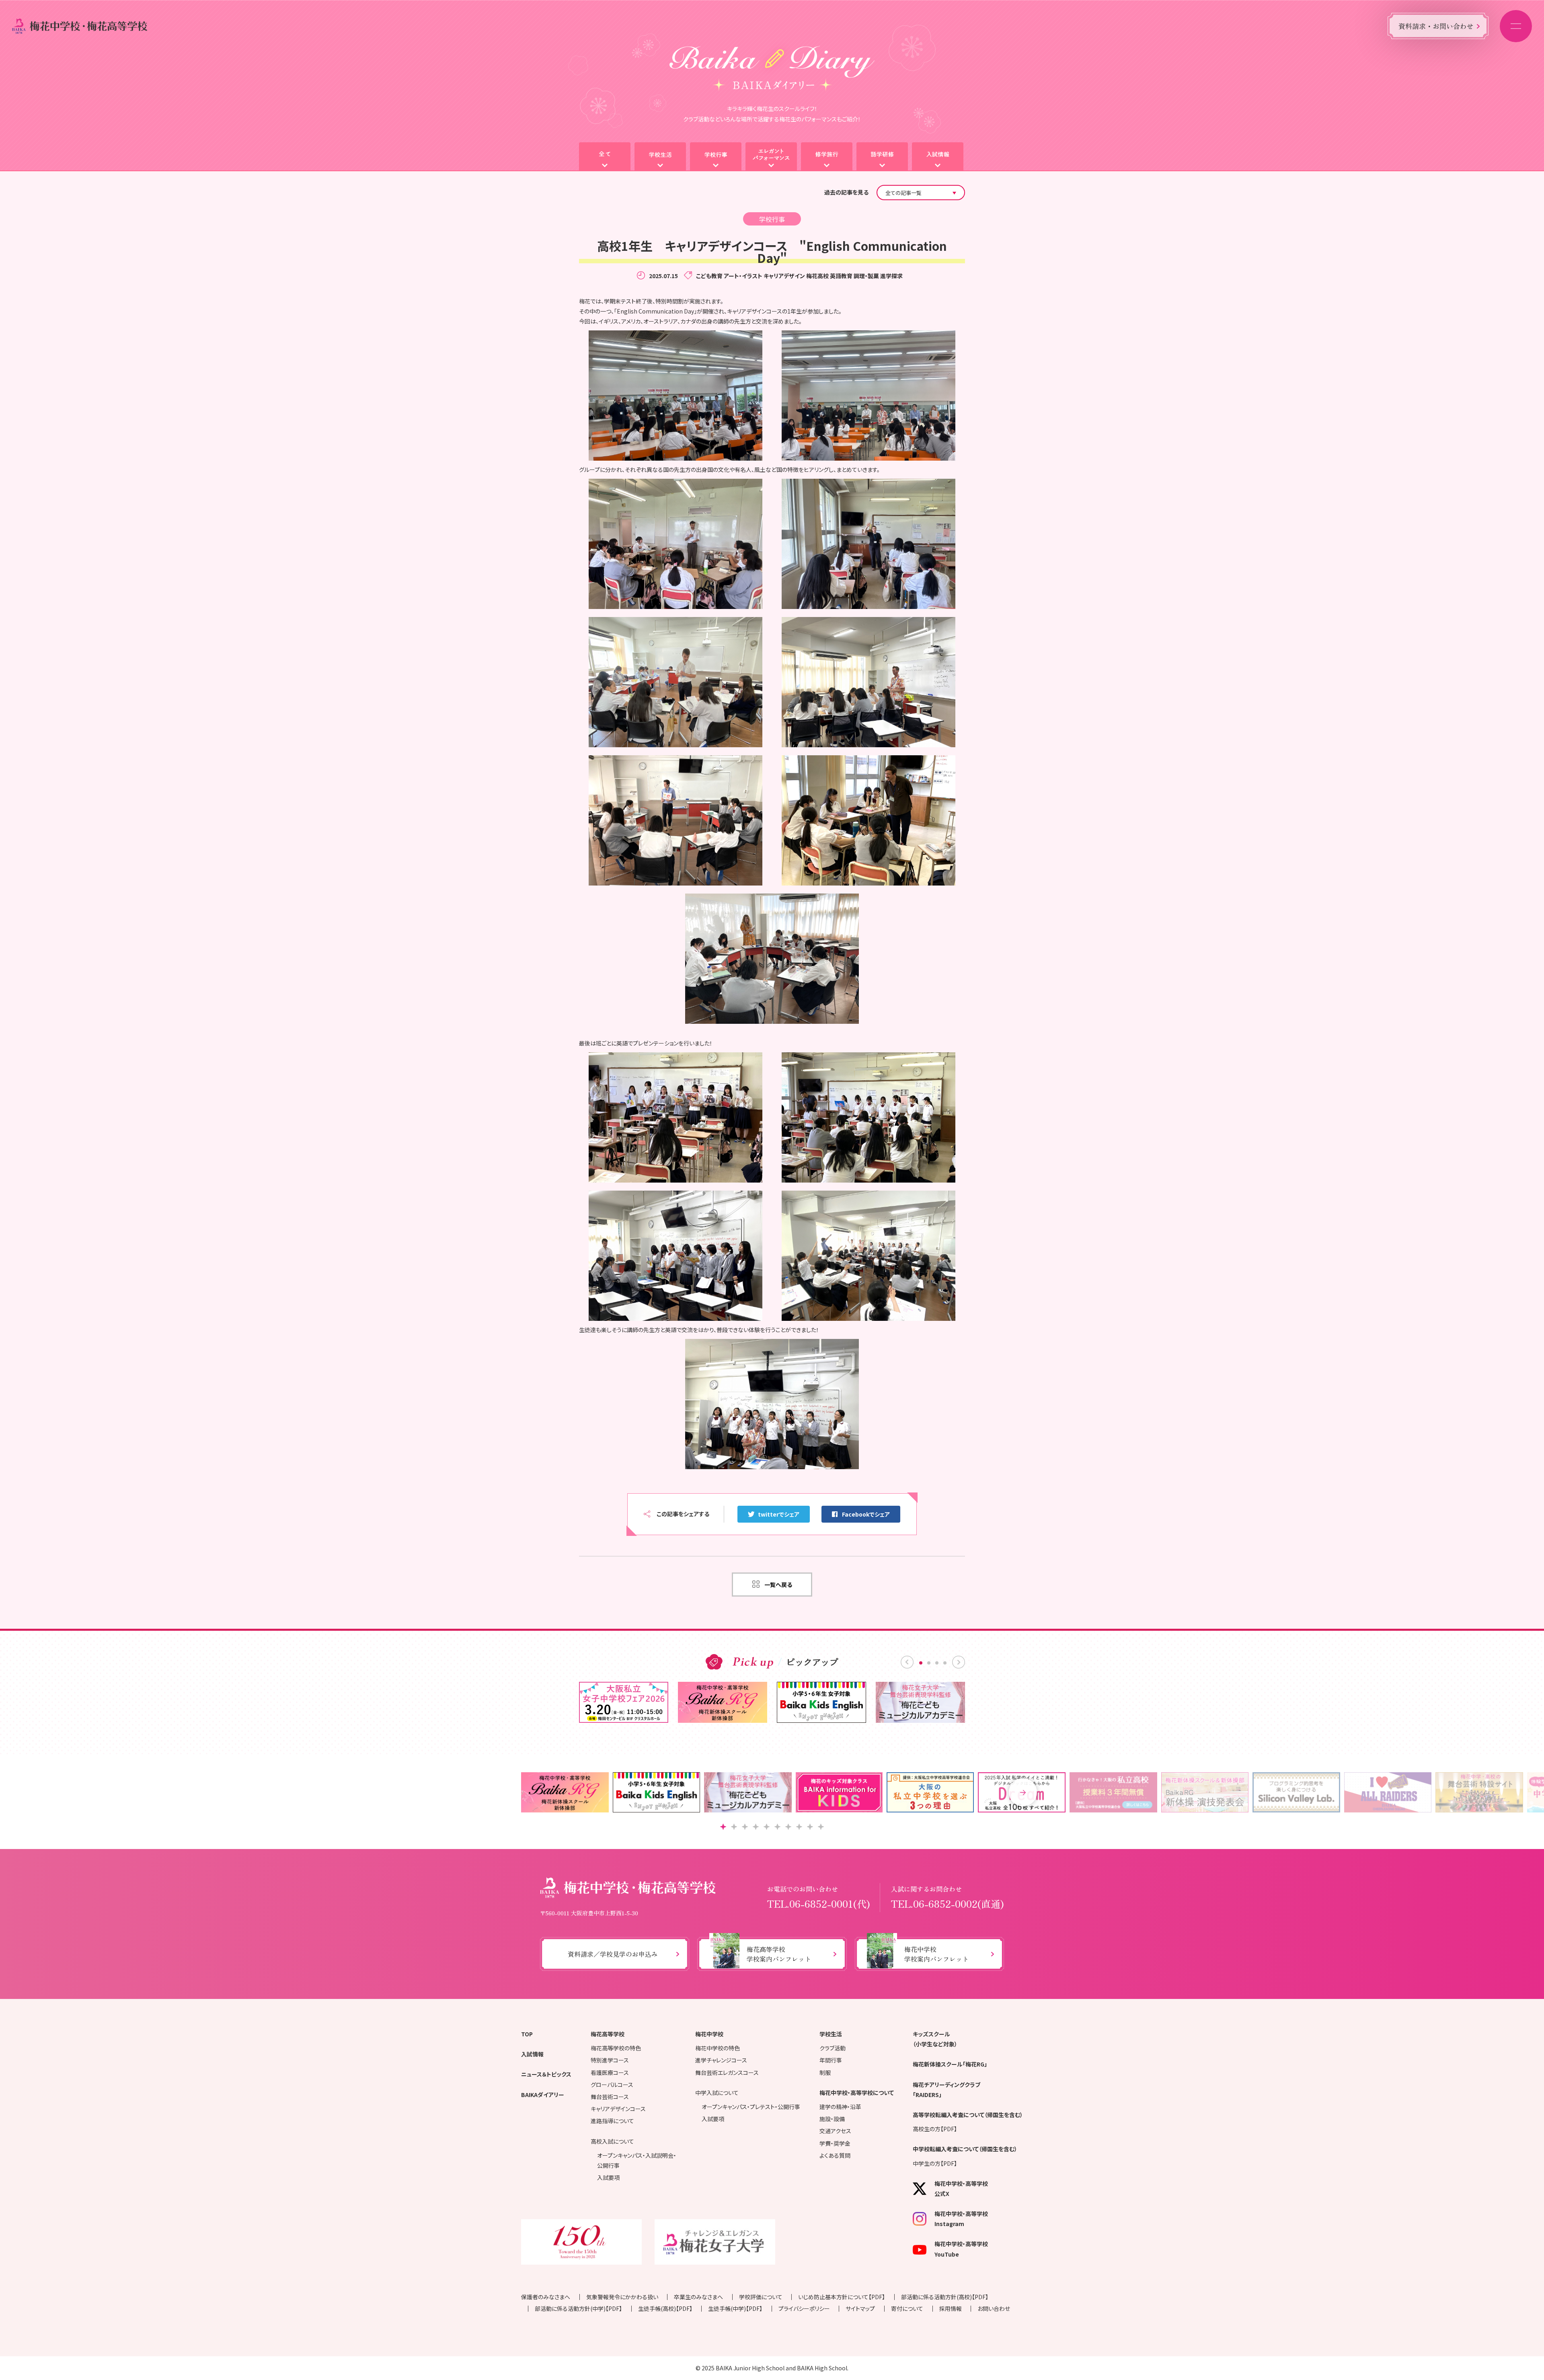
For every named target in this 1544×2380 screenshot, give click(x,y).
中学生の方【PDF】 (935, 2163)
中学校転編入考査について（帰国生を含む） (965, 2149)
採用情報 (951, 2308)
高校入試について (612, 2141)
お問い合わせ (994, 2308)
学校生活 (831, 2034)
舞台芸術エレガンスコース (727, 2073)
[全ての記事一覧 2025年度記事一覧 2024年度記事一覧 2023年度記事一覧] (921, 193)
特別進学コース (610, 2060)
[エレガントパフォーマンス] (771, 157)
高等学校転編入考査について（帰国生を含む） (968, 2115)
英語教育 (841, 276)
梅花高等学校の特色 (616, 2048)
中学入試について (717, 2093)
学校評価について (761, 2297)
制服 (825, 2073)
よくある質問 (835, 2155)
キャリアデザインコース (618, 2109)
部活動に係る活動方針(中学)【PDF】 (578, 2308)
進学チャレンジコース (721, 2060)
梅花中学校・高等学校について (857, 2093)
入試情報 (532, 2054)
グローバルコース (612, 2085)
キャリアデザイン (784, 276)
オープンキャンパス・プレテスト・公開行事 (751, 2107)
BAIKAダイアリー (543, 2095)
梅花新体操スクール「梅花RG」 (950, 2064)
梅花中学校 (709, 2034)
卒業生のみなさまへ (698, 2297)
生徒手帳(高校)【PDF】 (665, 2308)
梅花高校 (817, 276)
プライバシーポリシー (804, 2308)
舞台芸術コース (610, 2097)
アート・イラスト (743, 276)
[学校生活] (660, 157)
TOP (527, 2034)
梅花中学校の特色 (718, 2048)
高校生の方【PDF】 (935, 2129)
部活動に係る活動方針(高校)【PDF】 (945, 2297)
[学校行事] (716, 157)
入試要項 (608, 2177)
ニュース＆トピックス (546, 2074)
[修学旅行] (827, 157)
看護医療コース (610, 2073)
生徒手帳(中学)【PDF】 (735, 2308)
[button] (1023, 1792)
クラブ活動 (833, 2048)
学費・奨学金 (835, 2143)
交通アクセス (835, 2131)
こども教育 (709, 276)
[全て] (605, 157)
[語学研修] (882, 157)
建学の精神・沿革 (840, 2107)
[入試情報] (938, 157)
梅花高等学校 (608, 2034)
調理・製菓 (866, 276)
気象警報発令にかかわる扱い (622, 2297)
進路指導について (612, 2121)
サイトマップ (860, 2308)
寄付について (907, 2308)
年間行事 (831, 2060)
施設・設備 (832, 2119)
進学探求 (891, 276)
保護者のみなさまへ (546, 2297)
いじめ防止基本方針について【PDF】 (842, 2297)
